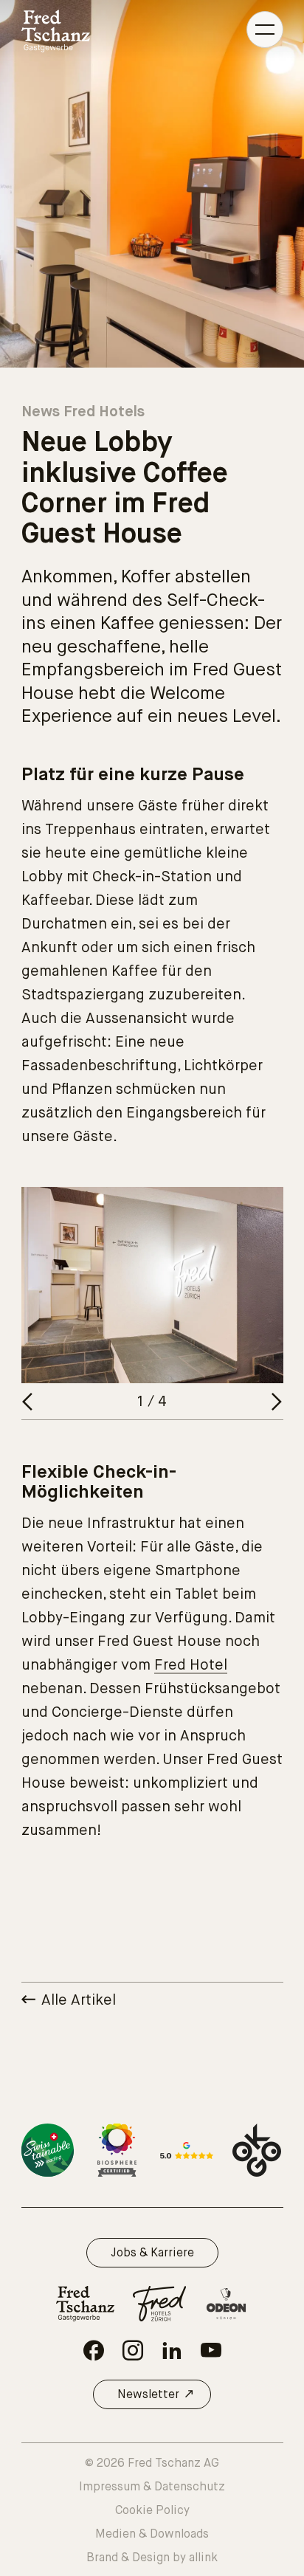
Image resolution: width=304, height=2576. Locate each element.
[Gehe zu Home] (56, 31)
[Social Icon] (94, 2350)
